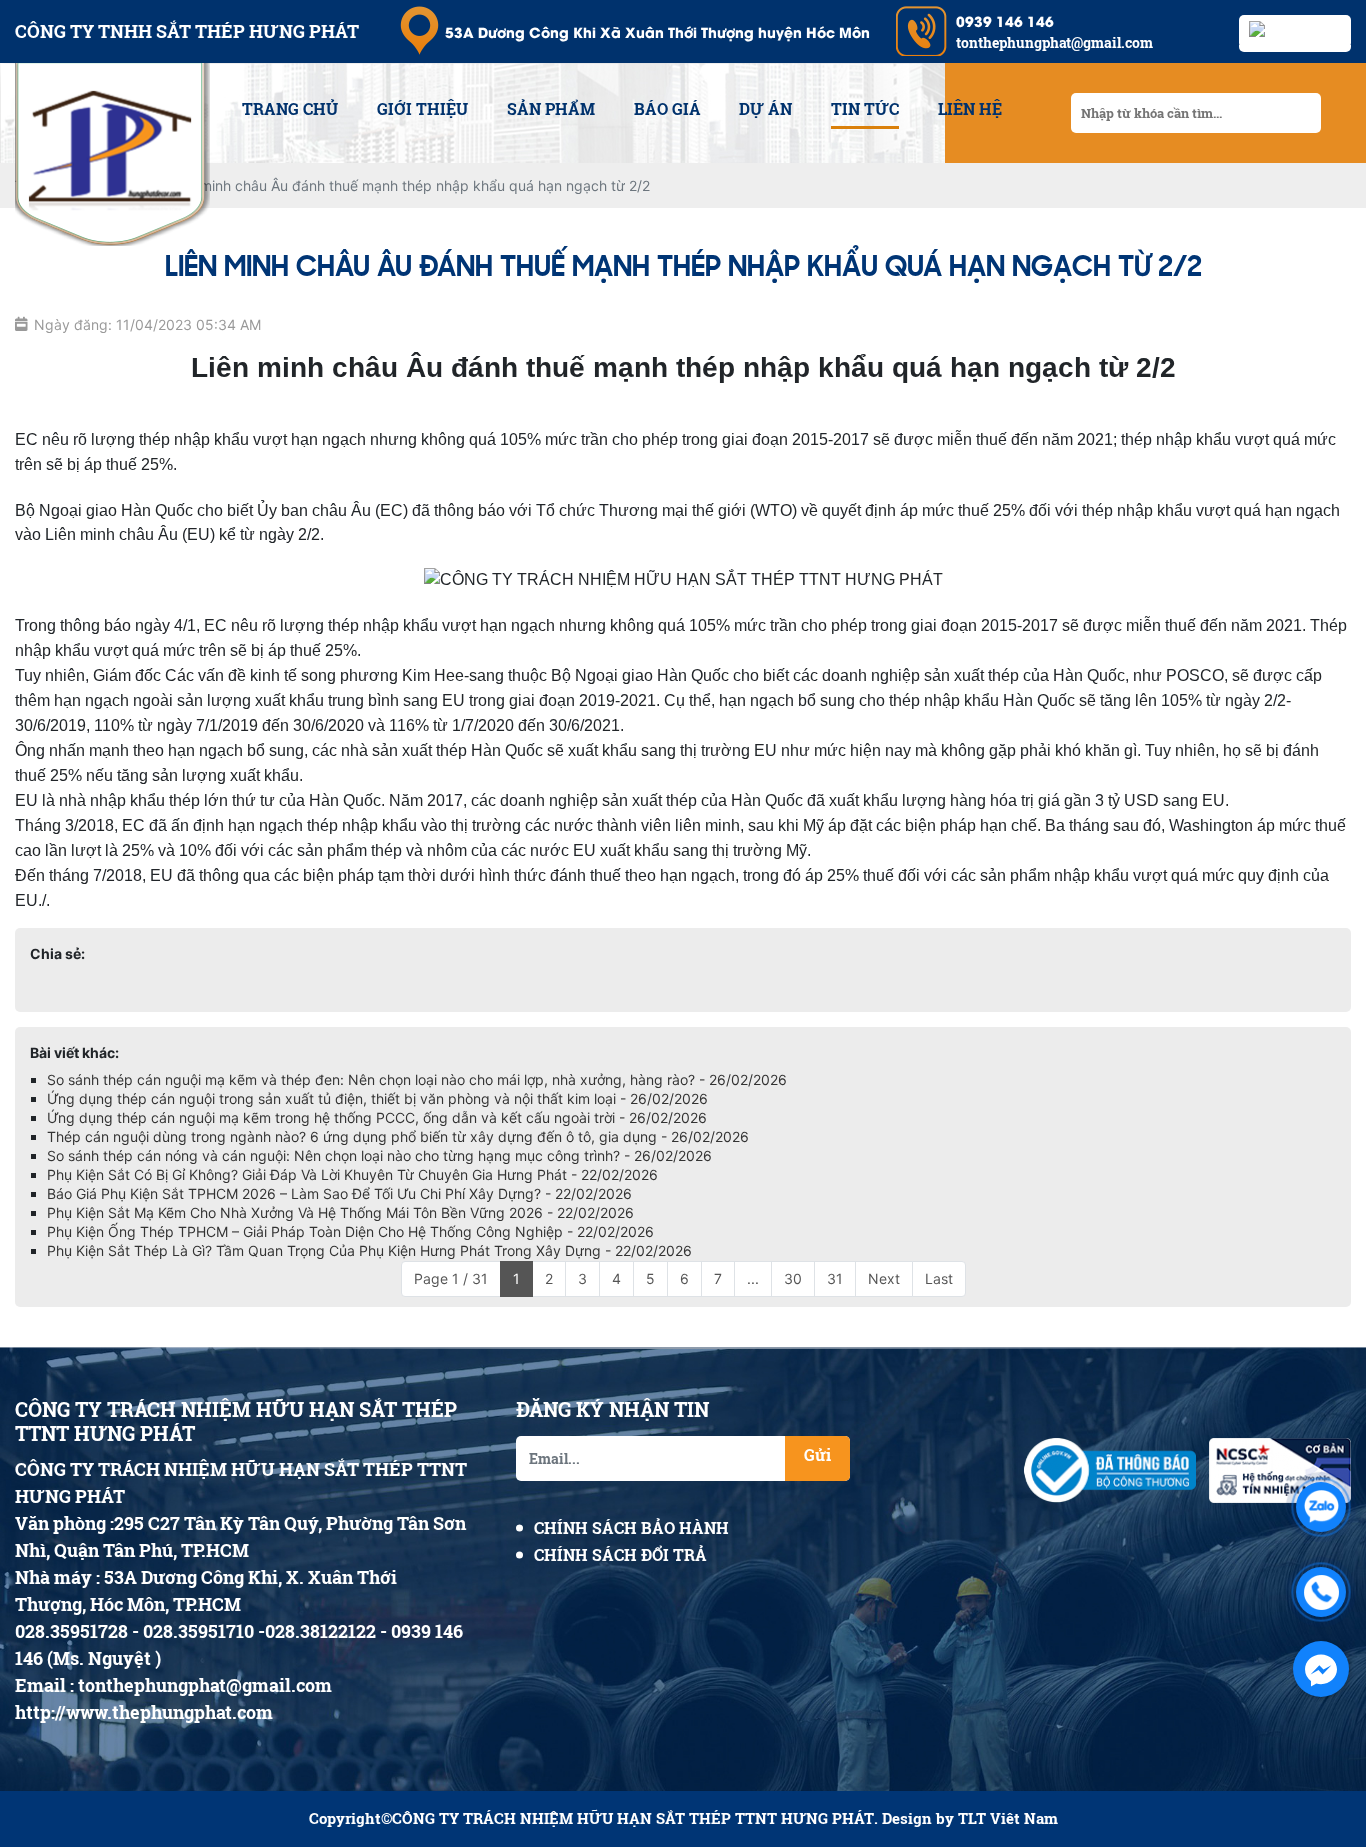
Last (939, 1278)
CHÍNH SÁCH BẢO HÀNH (631, 1527)
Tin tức (865, 108)
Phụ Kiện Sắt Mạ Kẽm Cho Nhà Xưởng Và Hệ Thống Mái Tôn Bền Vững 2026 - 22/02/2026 (340, 1212)
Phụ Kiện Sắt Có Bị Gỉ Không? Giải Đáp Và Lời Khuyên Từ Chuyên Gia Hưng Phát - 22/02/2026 (352, 1174)
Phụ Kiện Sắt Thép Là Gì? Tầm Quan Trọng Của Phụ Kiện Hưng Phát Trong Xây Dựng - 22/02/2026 (369, 1250)
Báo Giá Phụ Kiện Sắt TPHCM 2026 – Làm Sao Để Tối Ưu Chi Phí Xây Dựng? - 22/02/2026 (339, 1193)
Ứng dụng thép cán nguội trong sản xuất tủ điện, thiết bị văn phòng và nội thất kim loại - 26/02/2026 (377, 1098)
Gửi (817, 1454)
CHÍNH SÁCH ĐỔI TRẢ (620, 1554)
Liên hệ (970, 108)
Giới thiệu (422, 108)
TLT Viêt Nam (1008, 1818)
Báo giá (667, 108)
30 (793, 1278)
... (753, 1278)
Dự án (765, 108)
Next (884, 1278)
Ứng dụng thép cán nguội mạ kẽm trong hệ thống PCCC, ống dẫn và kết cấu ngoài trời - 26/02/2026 (377, 1117)
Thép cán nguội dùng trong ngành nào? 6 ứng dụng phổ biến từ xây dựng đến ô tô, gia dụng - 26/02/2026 (398, 1136)
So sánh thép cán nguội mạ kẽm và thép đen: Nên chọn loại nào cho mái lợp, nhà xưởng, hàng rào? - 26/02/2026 (417, 1079)
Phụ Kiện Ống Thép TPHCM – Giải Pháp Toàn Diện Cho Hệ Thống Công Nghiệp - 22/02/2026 (350, 1231)
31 (835, 1278)
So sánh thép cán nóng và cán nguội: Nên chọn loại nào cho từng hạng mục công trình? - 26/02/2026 (379, 1155)
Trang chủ (290, 108)
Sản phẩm (551, 108)
